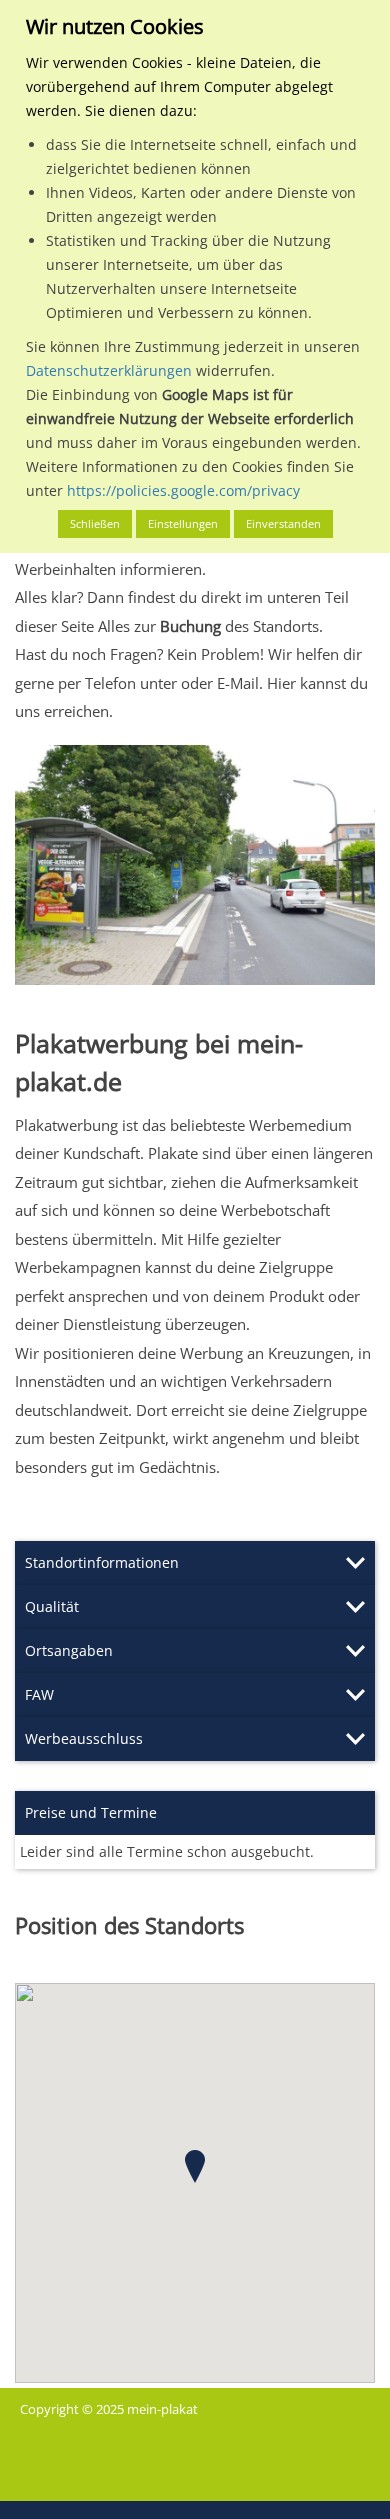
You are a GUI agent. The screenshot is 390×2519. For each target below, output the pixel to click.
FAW (39, 1694)
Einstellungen (183, 523)
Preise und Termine (91, 1812)
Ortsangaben (69, 1650)
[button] (195, 2166)
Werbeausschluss (84, 1738)
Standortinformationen (102, 1562)
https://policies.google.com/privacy (183, 490)
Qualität (52, 1606)
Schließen (95, 523)
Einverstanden (283, 523)
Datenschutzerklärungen (109, 370)
